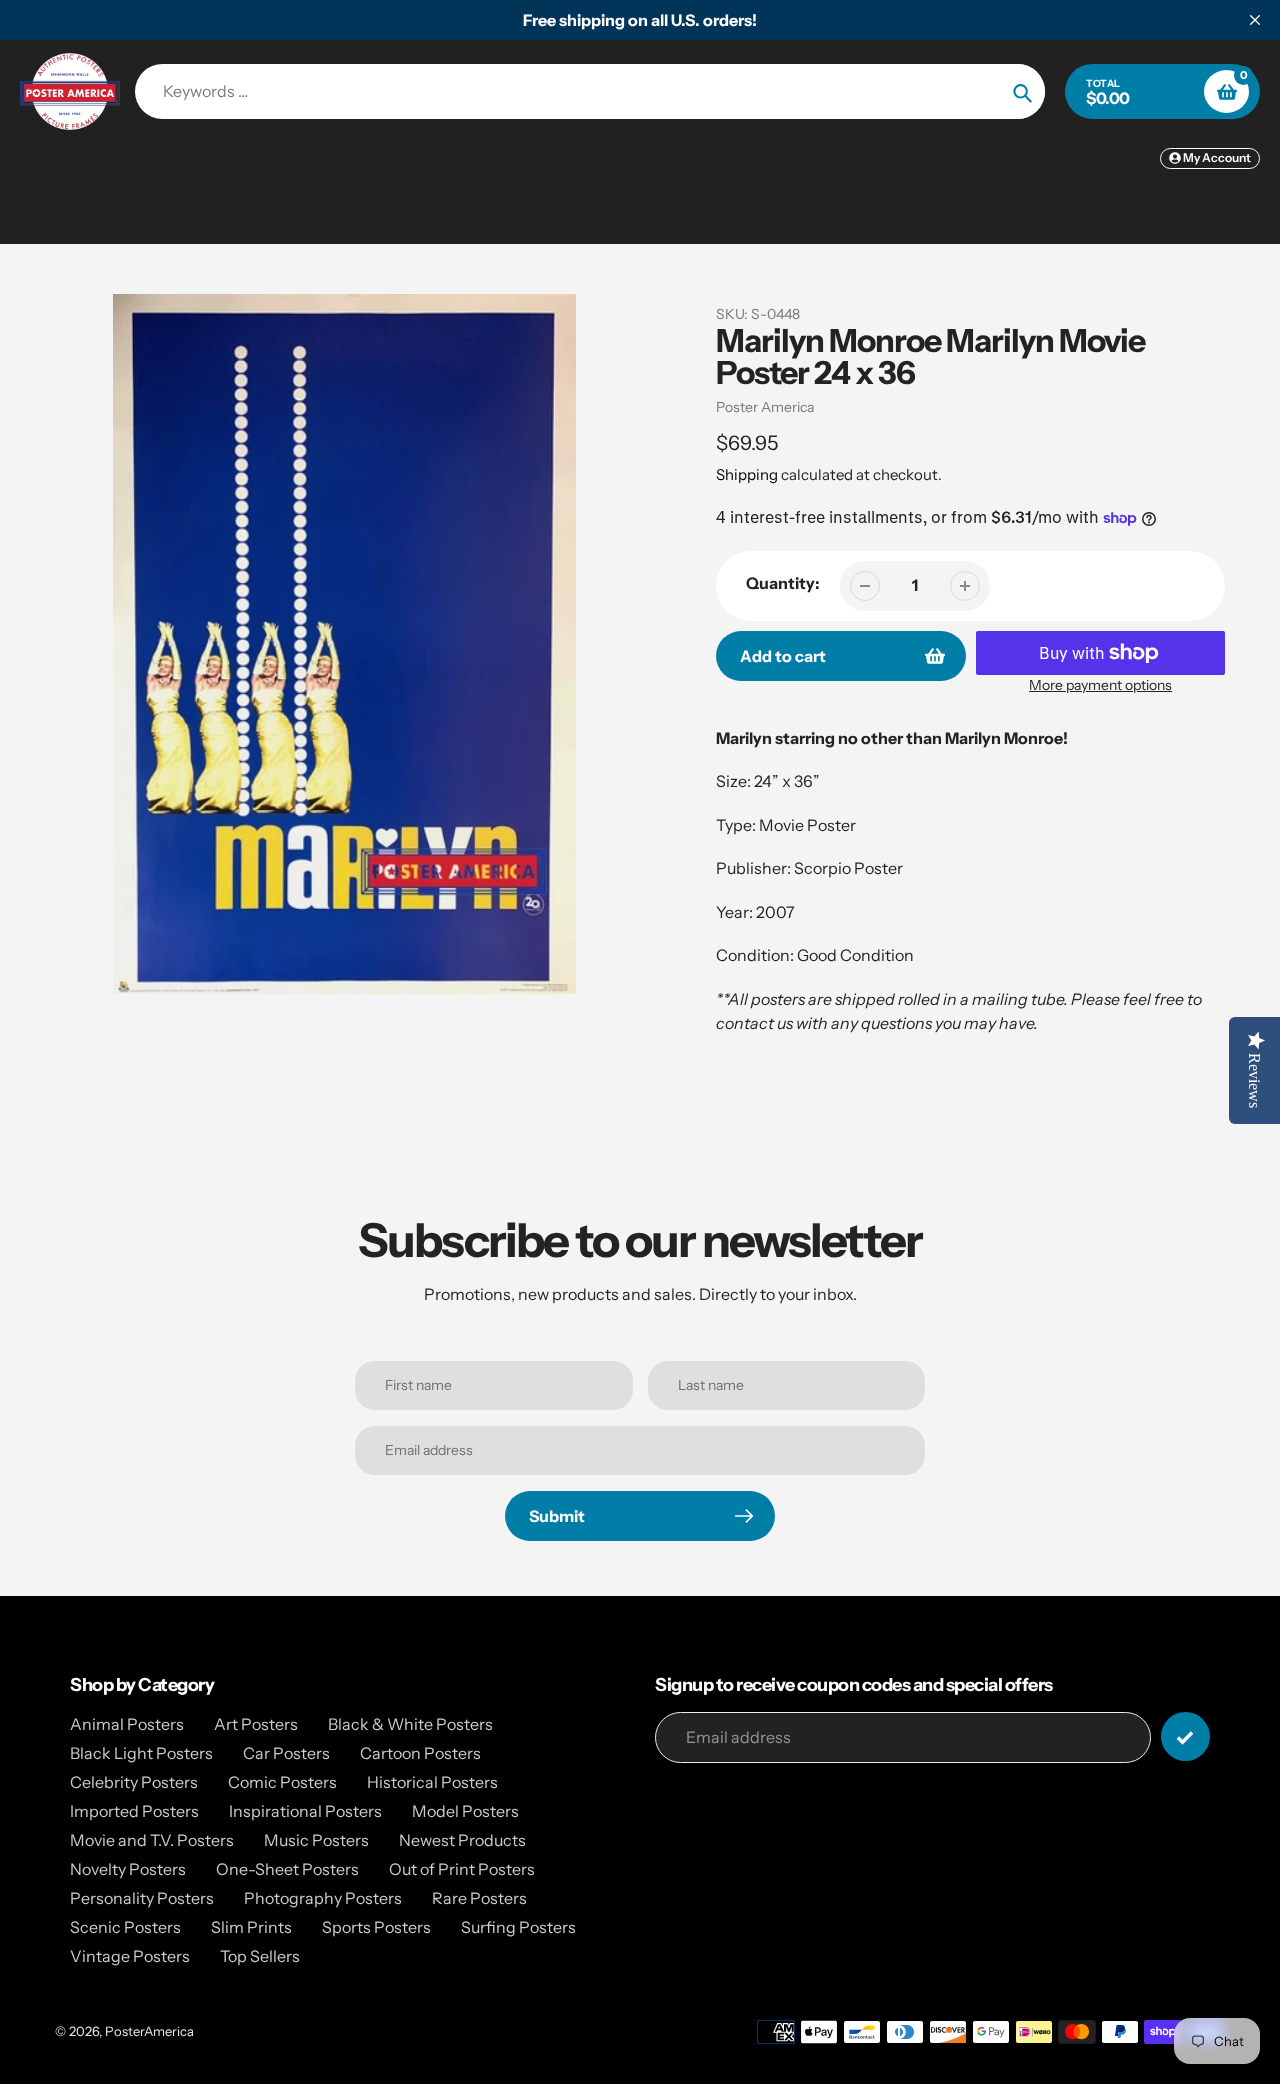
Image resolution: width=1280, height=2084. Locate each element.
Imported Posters (134, 1811)
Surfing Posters (518, 1927)
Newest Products (462, 1840)
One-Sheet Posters (287, 1869)
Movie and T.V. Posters (152, 1840)
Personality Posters (142, 1898)
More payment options (1100, 685)
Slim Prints (251, 1927)
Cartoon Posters (420, 1753)
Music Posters (316, 1840)
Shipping (747, 474)
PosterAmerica (149, 2031)
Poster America (765, 407)
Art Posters (256, 1724)
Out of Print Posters (462, 1869)
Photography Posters (323, 1898)
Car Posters (286, 1753)
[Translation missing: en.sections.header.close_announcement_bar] (1255, 20)
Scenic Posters (125, 1927)
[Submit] (1185, 1736)
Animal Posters (127, 1724)
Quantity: (783, 583)
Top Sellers (260, 1956)
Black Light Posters (141, 1753)
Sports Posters (376, 1927)
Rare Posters (479, 1898)
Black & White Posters (410, 1724)
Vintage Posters (130, 1956)
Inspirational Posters (305, 1811)
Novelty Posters (128, 1869)
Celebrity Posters (134, 1782)
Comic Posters (282, 1782)
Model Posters (465, 1811)
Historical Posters (432, 1782)
